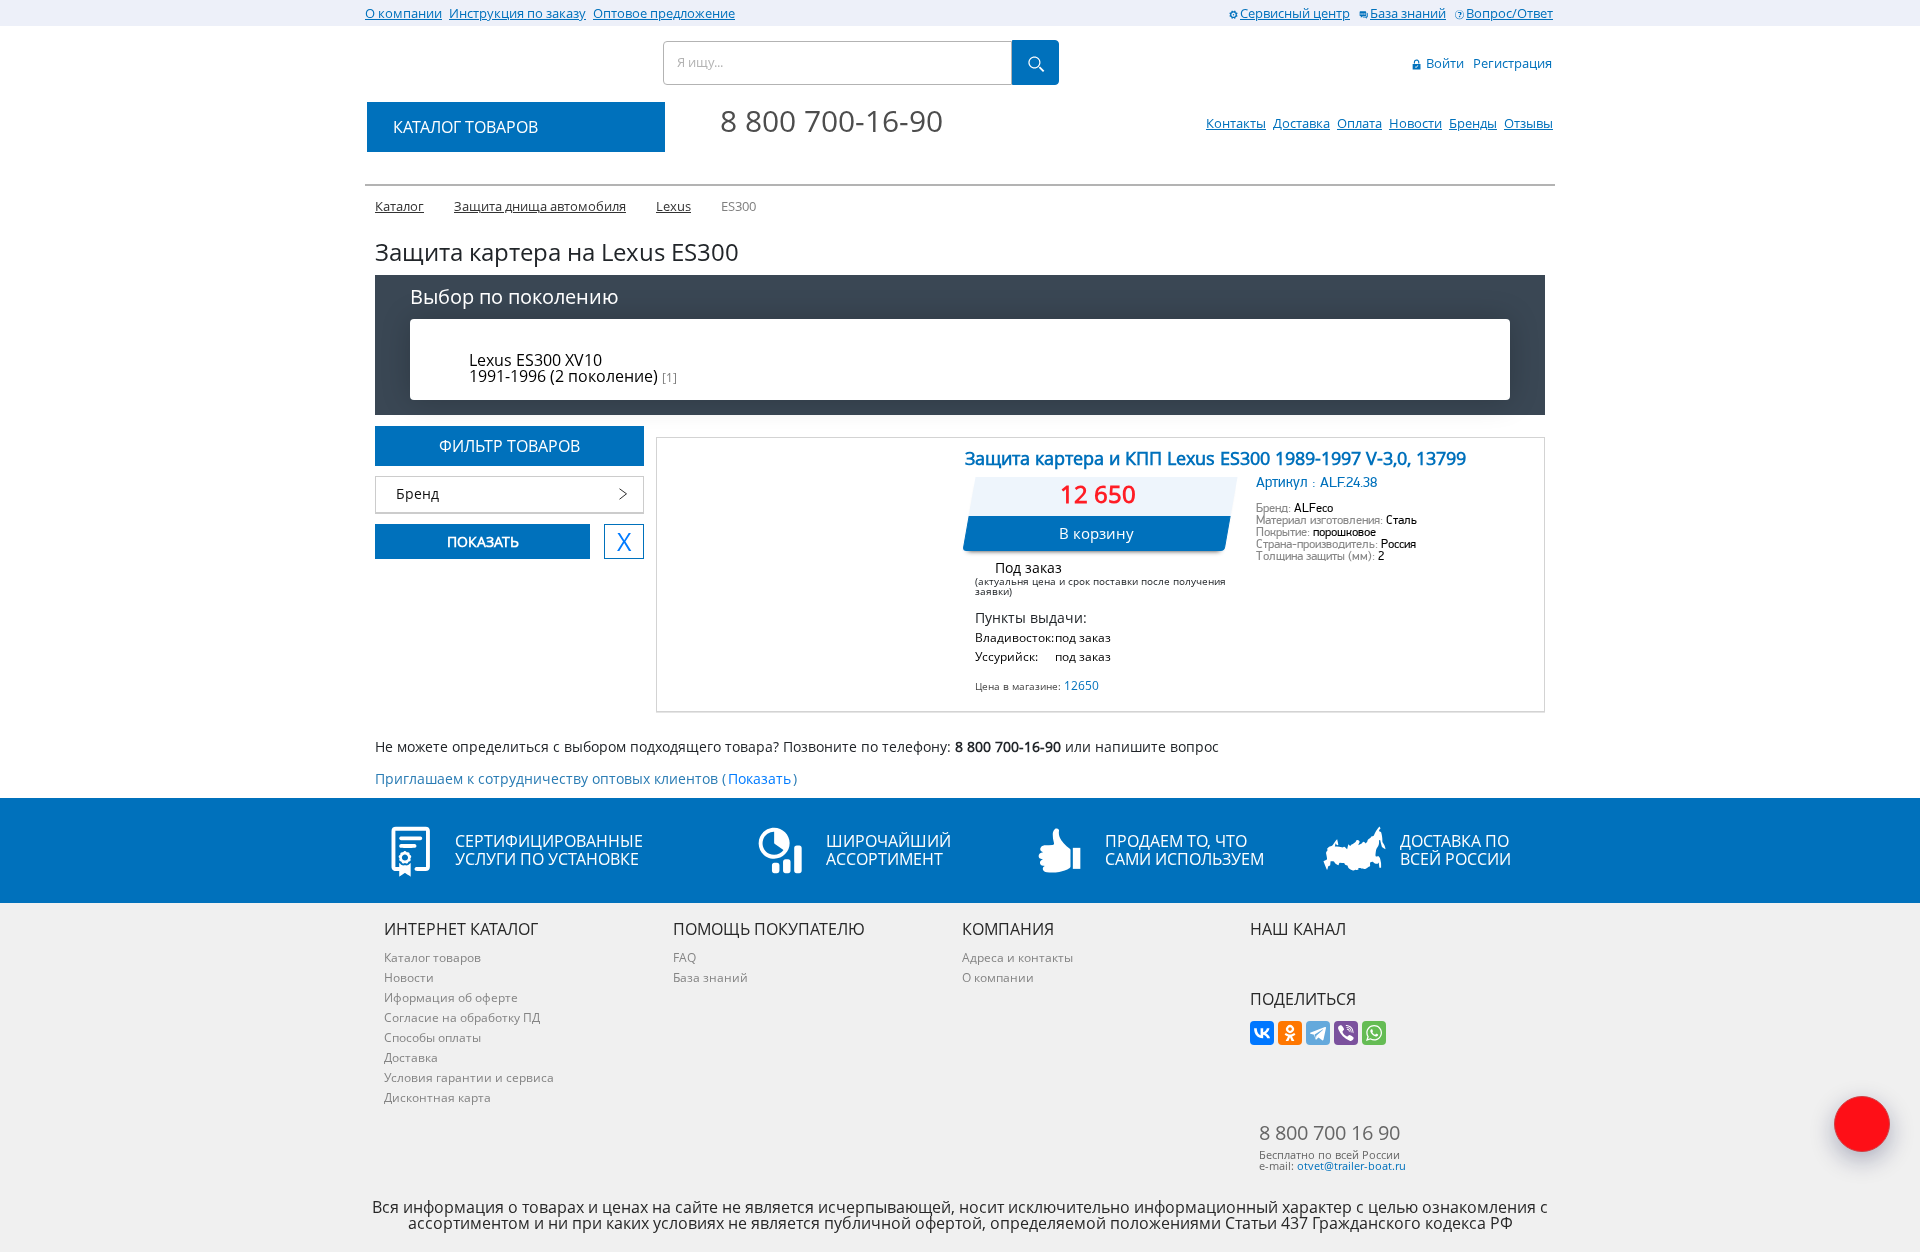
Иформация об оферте (451, 997)
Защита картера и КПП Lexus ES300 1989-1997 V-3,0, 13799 (1215, 458)
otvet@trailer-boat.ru (1351, 1165)
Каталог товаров (432, 957)
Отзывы (1528, 123)
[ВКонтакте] (1262, 1033)
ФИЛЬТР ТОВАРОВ (509, 446)
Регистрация (1512, 63)
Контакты (1236, 123)
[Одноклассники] (1290, 1033)
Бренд (417, 493)
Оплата (1359, 123)
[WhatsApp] (1374, 1033)
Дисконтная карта (437, 1097)
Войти (1443, 63)
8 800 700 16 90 (1329, 1133)
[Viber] (1346, 1033)
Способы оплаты (432, 1037)
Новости (1415, 123)
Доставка (1301, 123)
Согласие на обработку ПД (462, 1017)
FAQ (684, 957)
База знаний (1408, 13)
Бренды (1473, 123)
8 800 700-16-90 (831, 120)
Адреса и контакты (1017, 957)
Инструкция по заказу (517, 13)
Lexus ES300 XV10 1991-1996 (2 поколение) (573, 368)
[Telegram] (1318, 1033)
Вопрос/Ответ (1509, 13)
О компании (403, 13)
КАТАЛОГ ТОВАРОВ (465, 127)
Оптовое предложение (664, 13)
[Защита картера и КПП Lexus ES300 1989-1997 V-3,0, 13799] (809, 539)
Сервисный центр (1295, 13)
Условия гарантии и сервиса (469, 1077)
